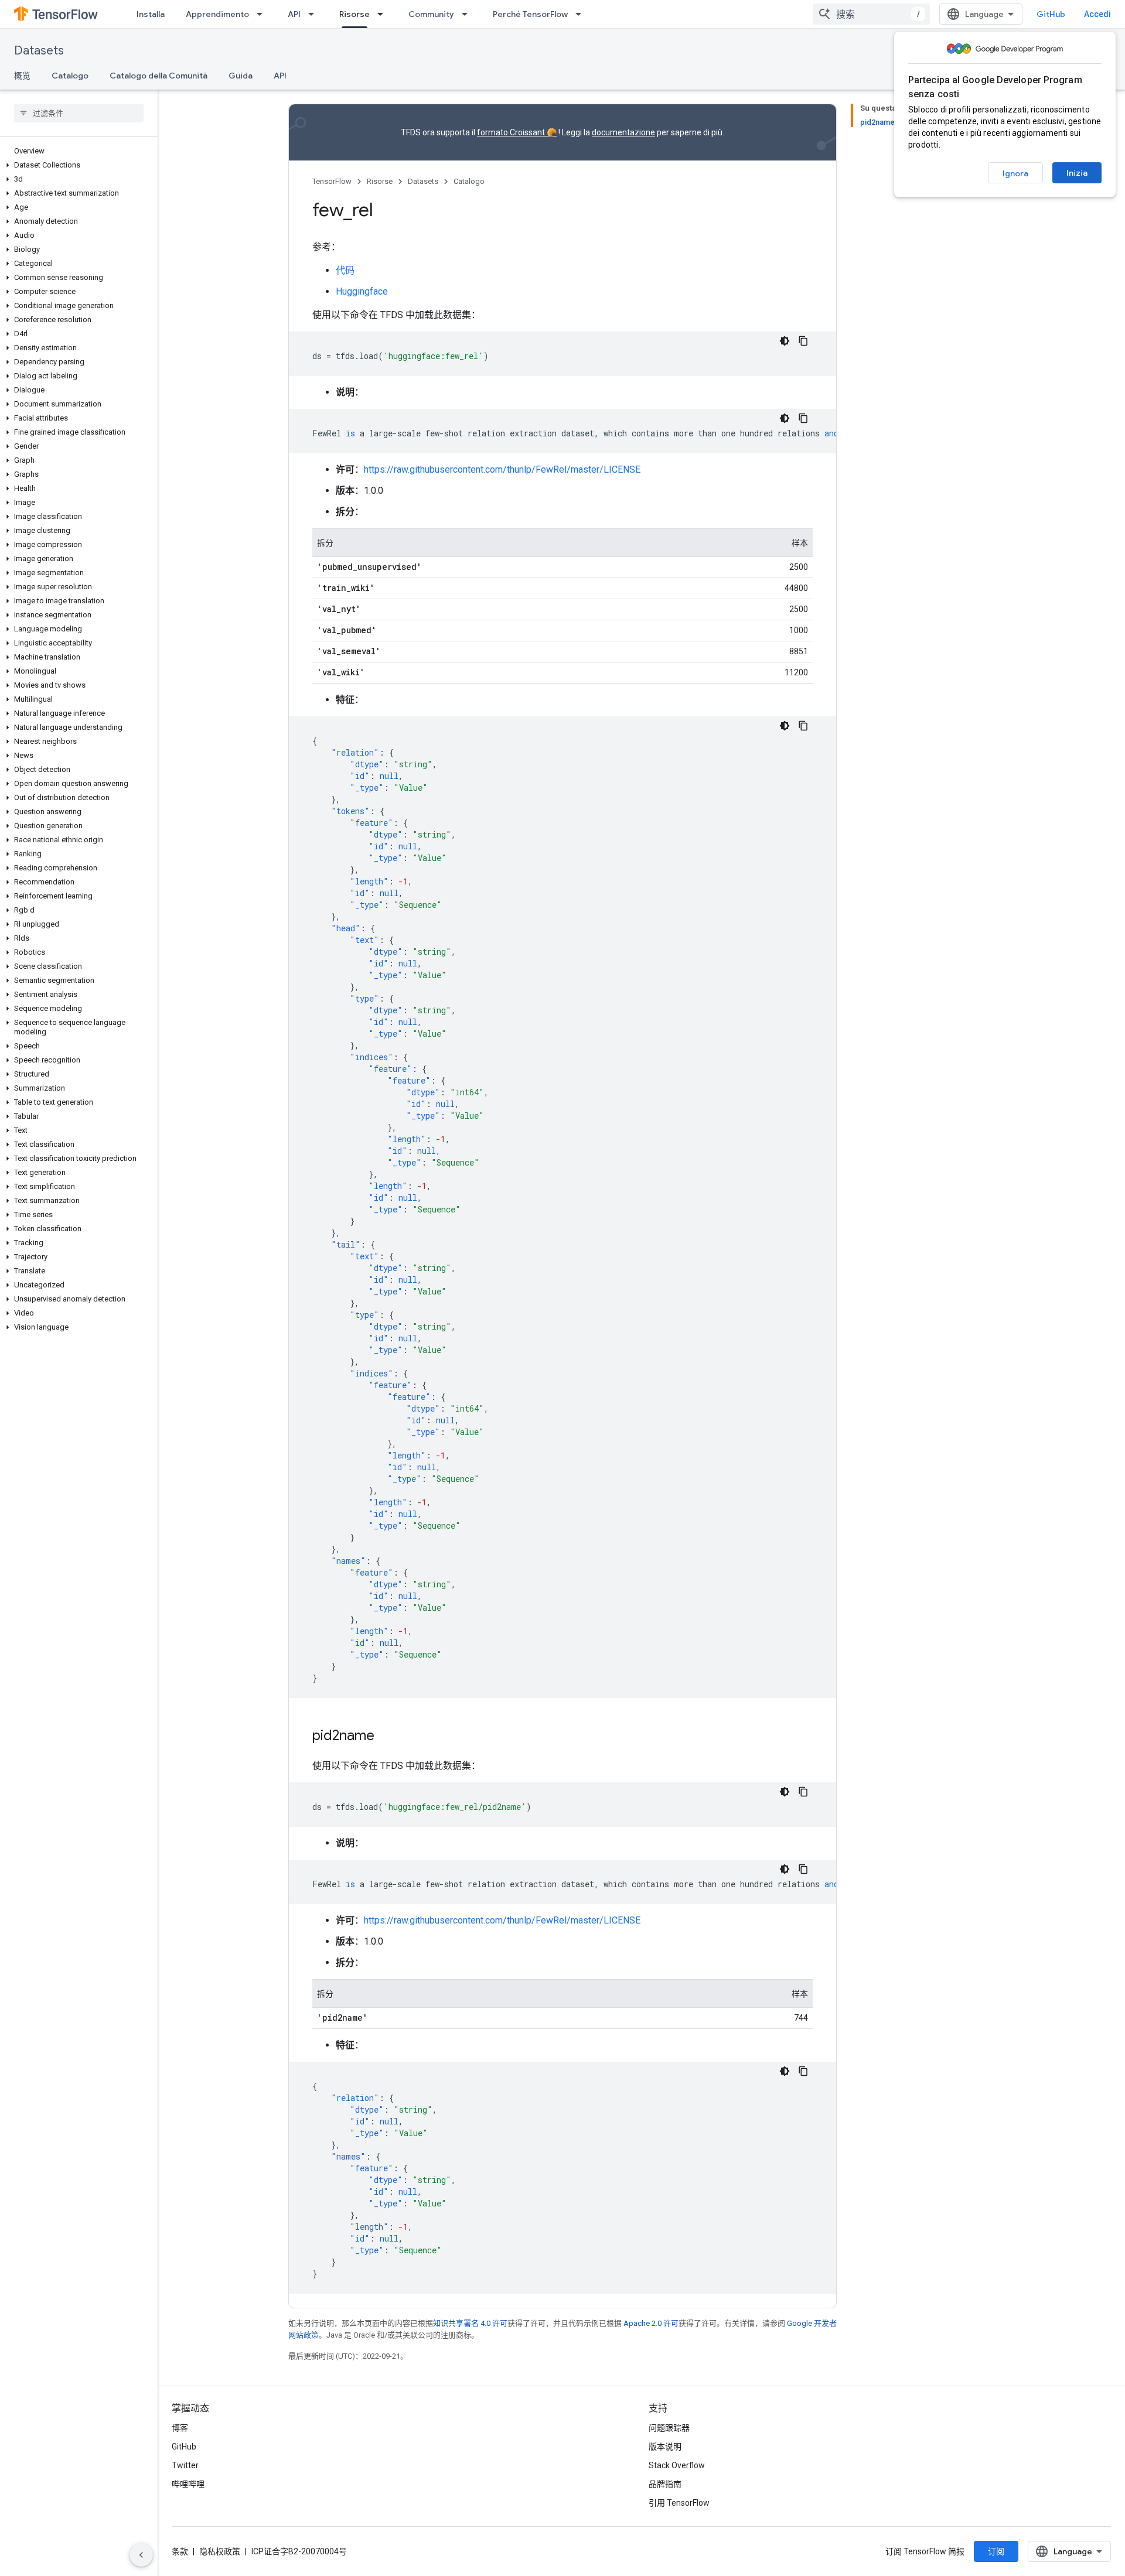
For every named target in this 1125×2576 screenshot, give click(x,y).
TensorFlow (332, 181)
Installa (151, 14)
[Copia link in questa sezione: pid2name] (386, 1737)
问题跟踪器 (669, 2428)
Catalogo (70, 76)
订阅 (996, 2551)
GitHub (1051, 14)
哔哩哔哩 (188, 2484)
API (294, 14)
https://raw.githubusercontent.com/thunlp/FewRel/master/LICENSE (502, 469)
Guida (241, 76)
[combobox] (871, 14)
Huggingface (362, 291)
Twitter (185, 2465)
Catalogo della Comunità (158, 76)
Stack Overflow (677, 2465)
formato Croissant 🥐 (517, 132)
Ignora (1015, 173)
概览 (22, 76)
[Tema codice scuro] (785, 341)
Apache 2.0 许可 (651, 2323)
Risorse (354, 14)
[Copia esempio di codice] (803, 341)
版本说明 (665, 2447)
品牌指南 (665, 2484)
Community (431, 14)
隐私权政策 (220, 2551)
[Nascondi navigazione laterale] (141, 2555)
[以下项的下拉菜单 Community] (468, 14)
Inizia (1077, 173)
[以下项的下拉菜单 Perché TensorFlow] (582, 14)
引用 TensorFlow (679, 2503)
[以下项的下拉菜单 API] (315, 14)
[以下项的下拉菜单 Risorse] (384, 14)
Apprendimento (217, 14)
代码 (345, 270)
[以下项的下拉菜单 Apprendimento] (263, 14)
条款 (180, 2551)
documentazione (623, 132)
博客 (180, 2428)
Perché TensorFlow (530, 14)
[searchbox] (79, 113)
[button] (76, 165)
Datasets (39, 51)
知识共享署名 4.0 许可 (470, 2323)
